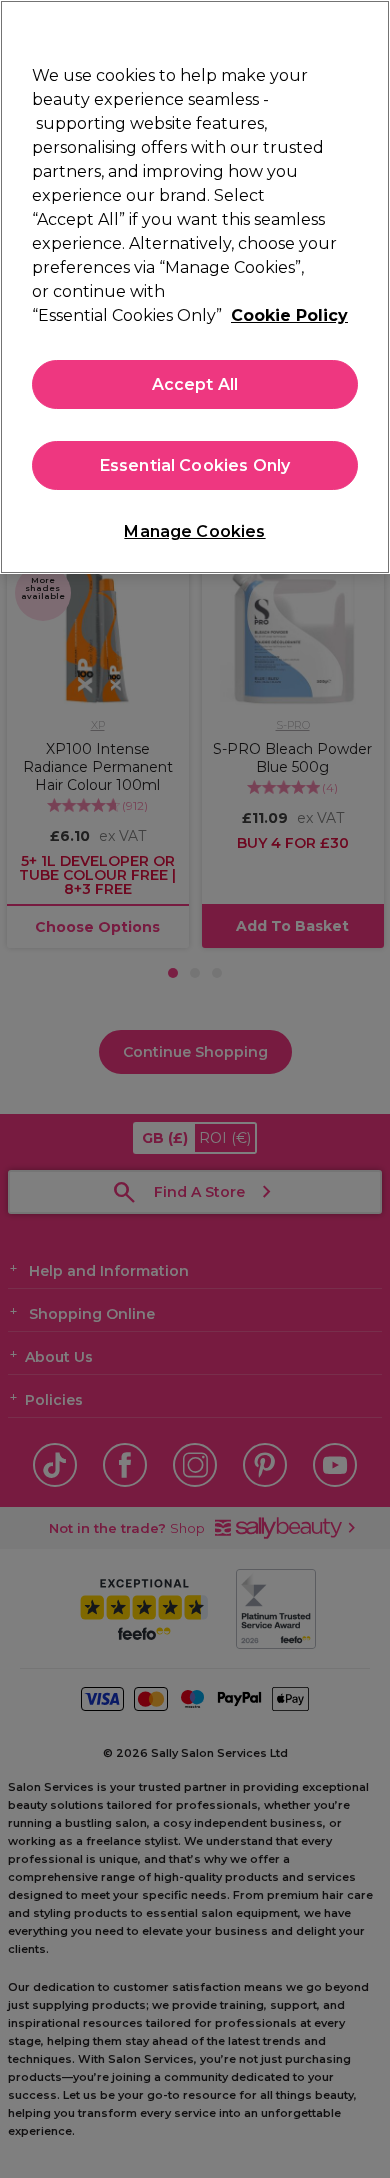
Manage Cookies (194, 531)
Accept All (195, 384)
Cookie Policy (289, 315)
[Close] (366, 28)
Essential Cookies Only (195, 465)
